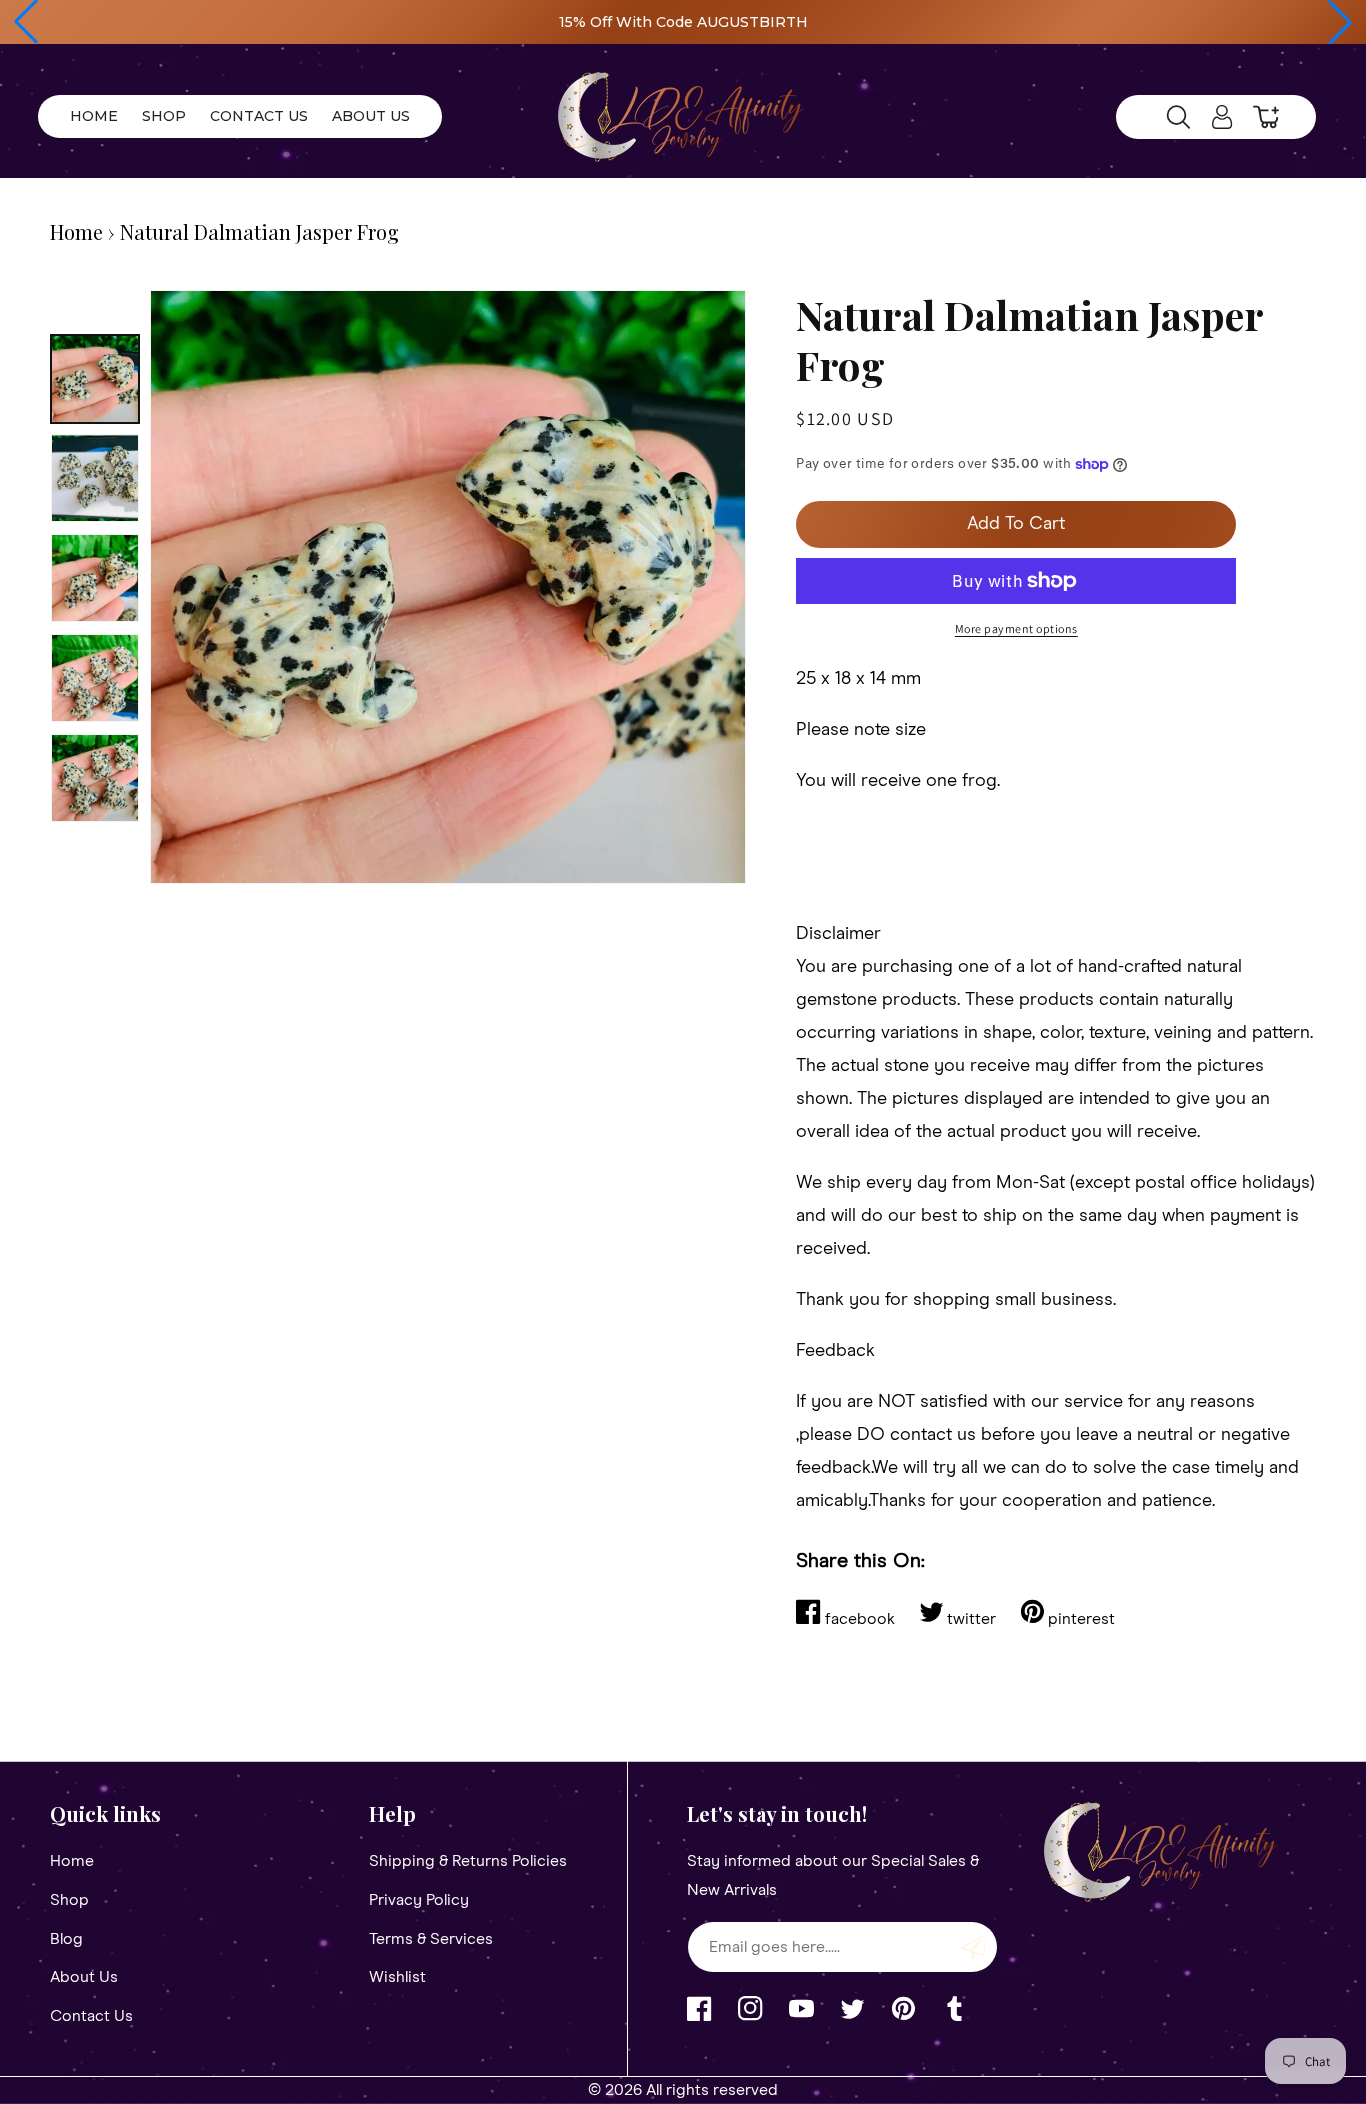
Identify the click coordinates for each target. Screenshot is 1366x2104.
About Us (84, 1977)
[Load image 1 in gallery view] (95, 379)
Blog (66, 1939)
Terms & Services (431, 1939)
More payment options (1016, 628)
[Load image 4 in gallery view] (95, 678)
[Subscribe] (975, 1947)
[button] (26, 22)
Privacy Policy (419, 1900)
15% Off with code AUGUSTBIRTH (683, 22)
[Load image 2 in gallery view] (95, 478)
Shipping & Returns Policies (468, 1861)
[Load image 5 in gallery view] (95, 778)
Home (76, 231)
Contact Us (91, 2016)
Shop (69, 1900)
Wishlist (397, 1977)
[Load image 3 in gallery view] (95, 578)
